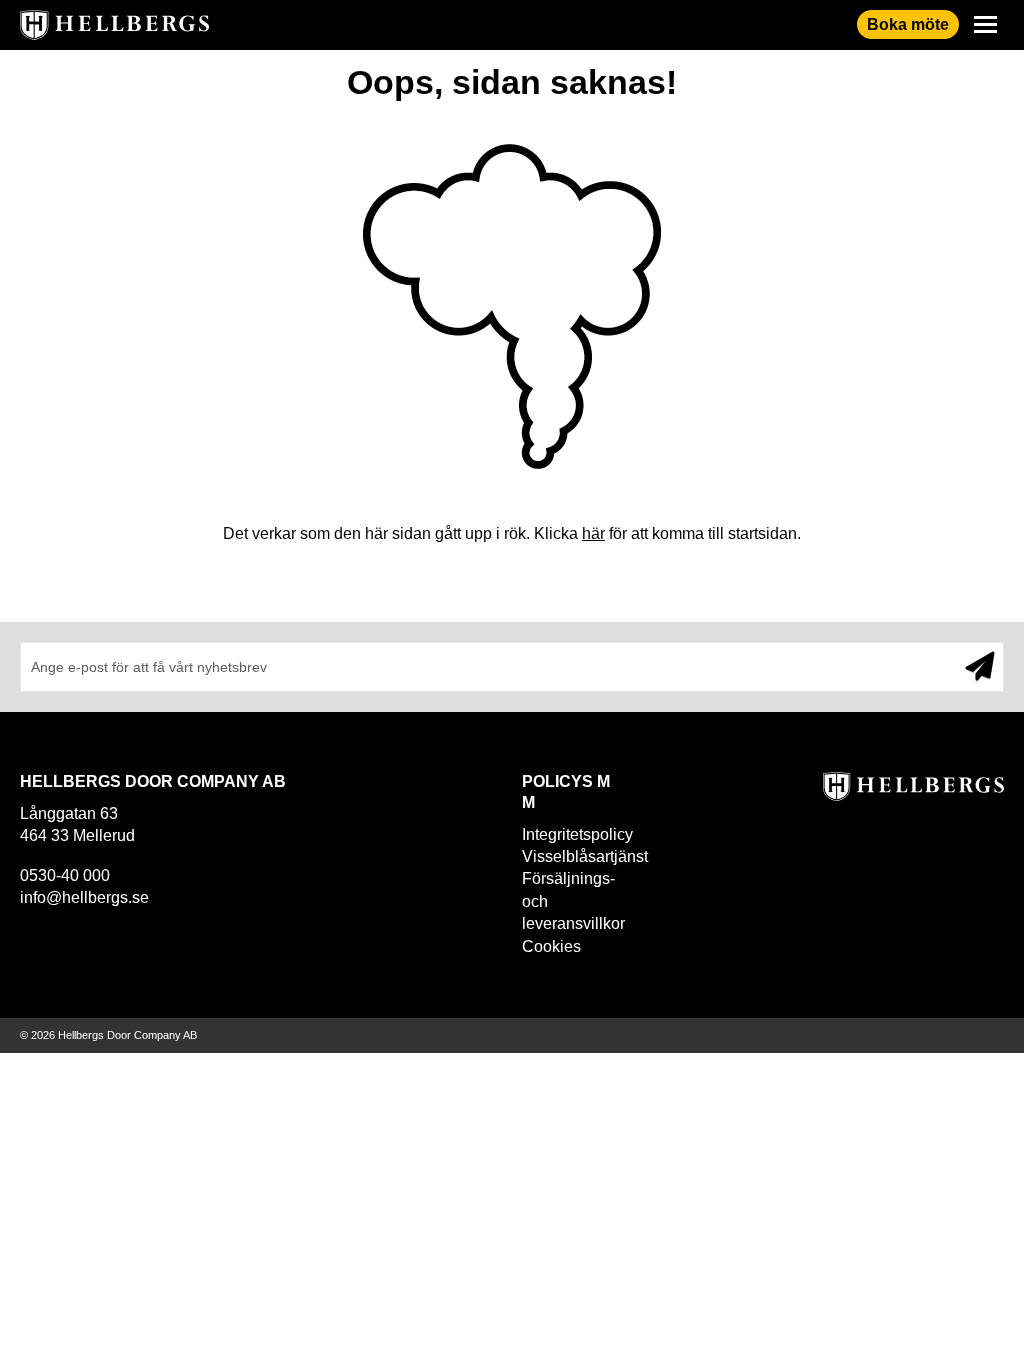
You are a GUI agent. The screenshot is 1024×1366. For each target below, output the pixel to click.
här (593, 533)
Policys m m (566, 792)
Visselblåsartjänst (569, 856)
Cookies (551, 946)
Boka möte (908, 24)
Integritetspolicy (569, 834)
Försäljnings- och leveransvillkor (569, 901)
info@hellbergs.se (84, 897)
